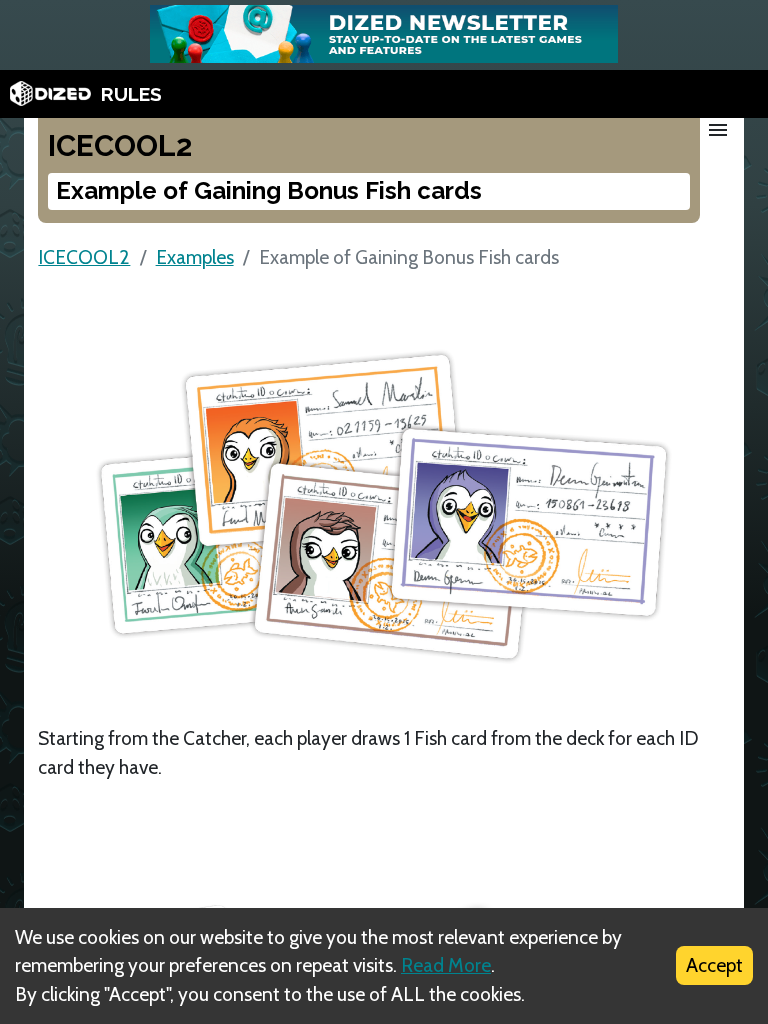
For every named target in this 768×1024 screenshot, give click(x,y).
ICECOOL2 (84, 257)
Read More (446, 965)
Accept (714, 965)
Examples (195, 257)
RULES (131, 94)
